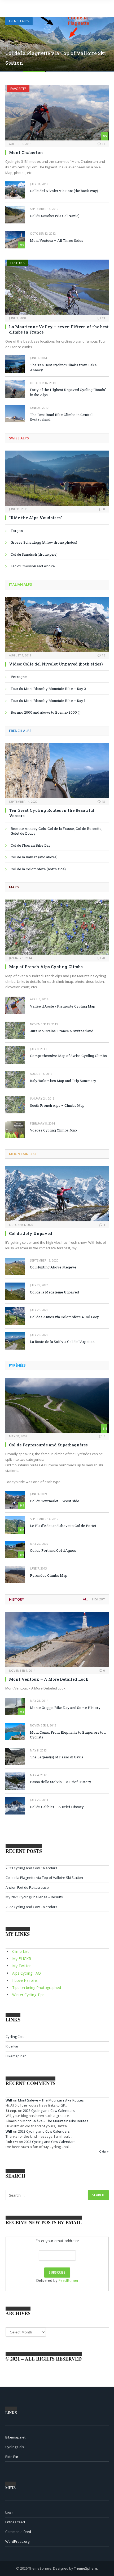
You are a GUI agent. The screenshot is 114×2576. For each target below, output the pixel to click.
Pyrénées (17, 1365)
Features (18, 263)
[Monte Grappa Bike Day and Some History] (15, 1707)
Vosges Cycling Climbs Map (53, 1130)
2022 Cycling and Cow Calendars (31, 1907)
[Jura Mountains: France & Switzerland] (15, 1030)
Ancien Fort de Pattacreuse (27, 1887)
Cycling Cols (15, 2037)
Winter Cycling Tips (28, 1995)
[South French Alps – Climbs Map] (15, 1104)
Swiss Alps (19, 438)
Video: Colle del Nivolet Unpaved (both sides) (56, 664)
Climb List (21, 1951)
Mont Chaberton (26, 152)
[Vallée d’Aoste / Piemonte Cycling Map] (15, 1005)
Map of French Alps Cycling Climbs (46, 967)
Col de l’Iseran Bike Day (31, 845)
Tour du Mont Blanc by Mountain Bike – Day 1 (48, 701)
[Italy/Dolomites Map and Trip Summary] (15, 1080)
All (86, 1599)
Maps (14, 887)
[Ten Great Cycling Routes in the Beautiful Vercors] (57, 770)
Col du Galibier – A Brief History (57, 1807)
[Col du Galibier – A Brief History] (15, 1806)
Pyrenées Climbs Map (49, 1575)
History (17, 1599)
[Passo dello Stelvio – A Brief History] (15, 1781)
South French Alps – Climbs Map (57, 1105)
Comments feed (18, 2532)
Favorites (18, 89)
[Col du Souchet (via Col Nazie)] (15, 215)
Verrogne (19, 677)
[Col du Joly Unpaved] (57, 1194)
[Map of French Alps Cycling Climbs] (57, 927)
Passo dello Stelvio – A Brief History (61, 1782)
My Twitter (21, 1966)
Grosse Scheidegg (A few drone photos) (44, 542)
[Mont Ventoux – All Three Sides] (15, 240)
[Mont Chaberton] (57, 113)
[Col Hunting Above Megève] (15, 1266)
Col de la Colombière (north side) (38, 869)
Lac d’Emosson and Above (33, 566)
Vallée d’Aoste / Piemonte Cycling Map (63, 1006)
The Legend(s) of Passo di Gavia (57, 1757)
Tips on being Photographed (37, 1988)
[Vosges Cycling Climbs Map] (15, 1129)
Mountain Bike (23, 1154)
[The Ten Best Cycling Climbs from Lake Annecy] (15, 364)
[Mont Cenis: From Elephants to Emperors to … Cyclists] (15, 1731)
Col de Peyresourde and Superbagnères (48, 1445)
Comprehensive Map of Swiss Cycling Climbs (68, 1056)
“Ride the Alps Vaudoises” (36, 518)
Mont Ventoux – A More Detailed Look (49, 1679)
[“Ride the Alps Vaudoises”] (57, 478)
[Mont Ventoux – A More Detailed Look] (57, 1639)
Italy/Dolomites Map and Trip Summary (63, 1081)
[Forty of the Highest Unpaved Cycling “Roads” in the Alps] (15, 389)
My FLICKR (22, 1959)
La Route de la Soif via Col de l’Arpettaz (62, 1342)
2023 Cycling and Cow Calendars (31, 1868)
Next (104, 41)
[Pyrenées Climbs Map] (15, 1574)
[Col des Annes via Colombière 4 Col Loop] (15, 1316)
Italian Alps (21, 584)
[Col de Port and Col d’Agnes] (15, 1550)
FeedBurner (68, 2280)
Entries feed (15, 2522)
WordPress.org (17, 2541)
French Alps (19, 21)
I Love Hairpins (25, 1980)
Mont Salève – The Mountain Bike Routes (51, 2100)
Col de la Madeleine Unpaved (54, 1292)
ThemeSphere (85, 2568)
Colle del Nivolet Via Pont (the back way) (64, 191)
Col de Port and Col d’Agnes (53, 1550)
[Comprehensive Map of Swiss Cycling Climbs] (15, 1055)
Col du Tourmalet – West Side (55, 1501)
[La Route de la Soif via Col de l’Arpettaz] (15, 1341)
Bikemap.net (16, 2056)
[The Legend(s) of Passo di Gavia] (15, 1756)
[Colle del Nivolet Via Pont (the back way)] (15, 190)
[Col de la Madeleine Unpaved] (15, 1291)
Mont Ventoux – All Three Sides (57, 240)
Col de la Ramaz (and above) (34, 857)
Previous (10, 41)
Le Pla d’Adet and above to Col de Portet (63, 1526)
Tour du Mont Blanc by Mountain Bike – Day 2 (48, 689)
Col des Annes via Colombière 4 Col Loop (65, 1317)
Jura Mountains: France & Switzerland (62, 1031)
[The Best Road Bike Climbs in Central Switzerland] (15, 414)
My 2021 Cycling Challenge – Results (34, 1897)
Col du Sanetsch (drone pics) (34, 554)
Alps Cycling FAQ (27, 1973)
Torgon (17, 531)
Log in (10, 2512)
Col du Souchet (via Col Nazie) (55, 216)
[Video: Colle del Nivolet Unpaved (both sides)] (57, 624)
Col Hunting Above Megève (53, 1267)
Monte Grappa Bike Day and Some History (65, 1708)
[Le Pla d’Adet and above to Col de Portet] (15, 1525)
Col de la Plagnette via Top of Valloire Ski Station (44, 1878)
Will (9, 2100)
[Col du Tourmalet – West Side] (15, 1500)
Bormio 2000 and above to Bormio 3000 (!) (46, 712)
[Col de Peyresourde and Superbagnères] (57, 1405)
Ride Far (12, 2046)
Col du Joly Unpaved (31, 1233)
